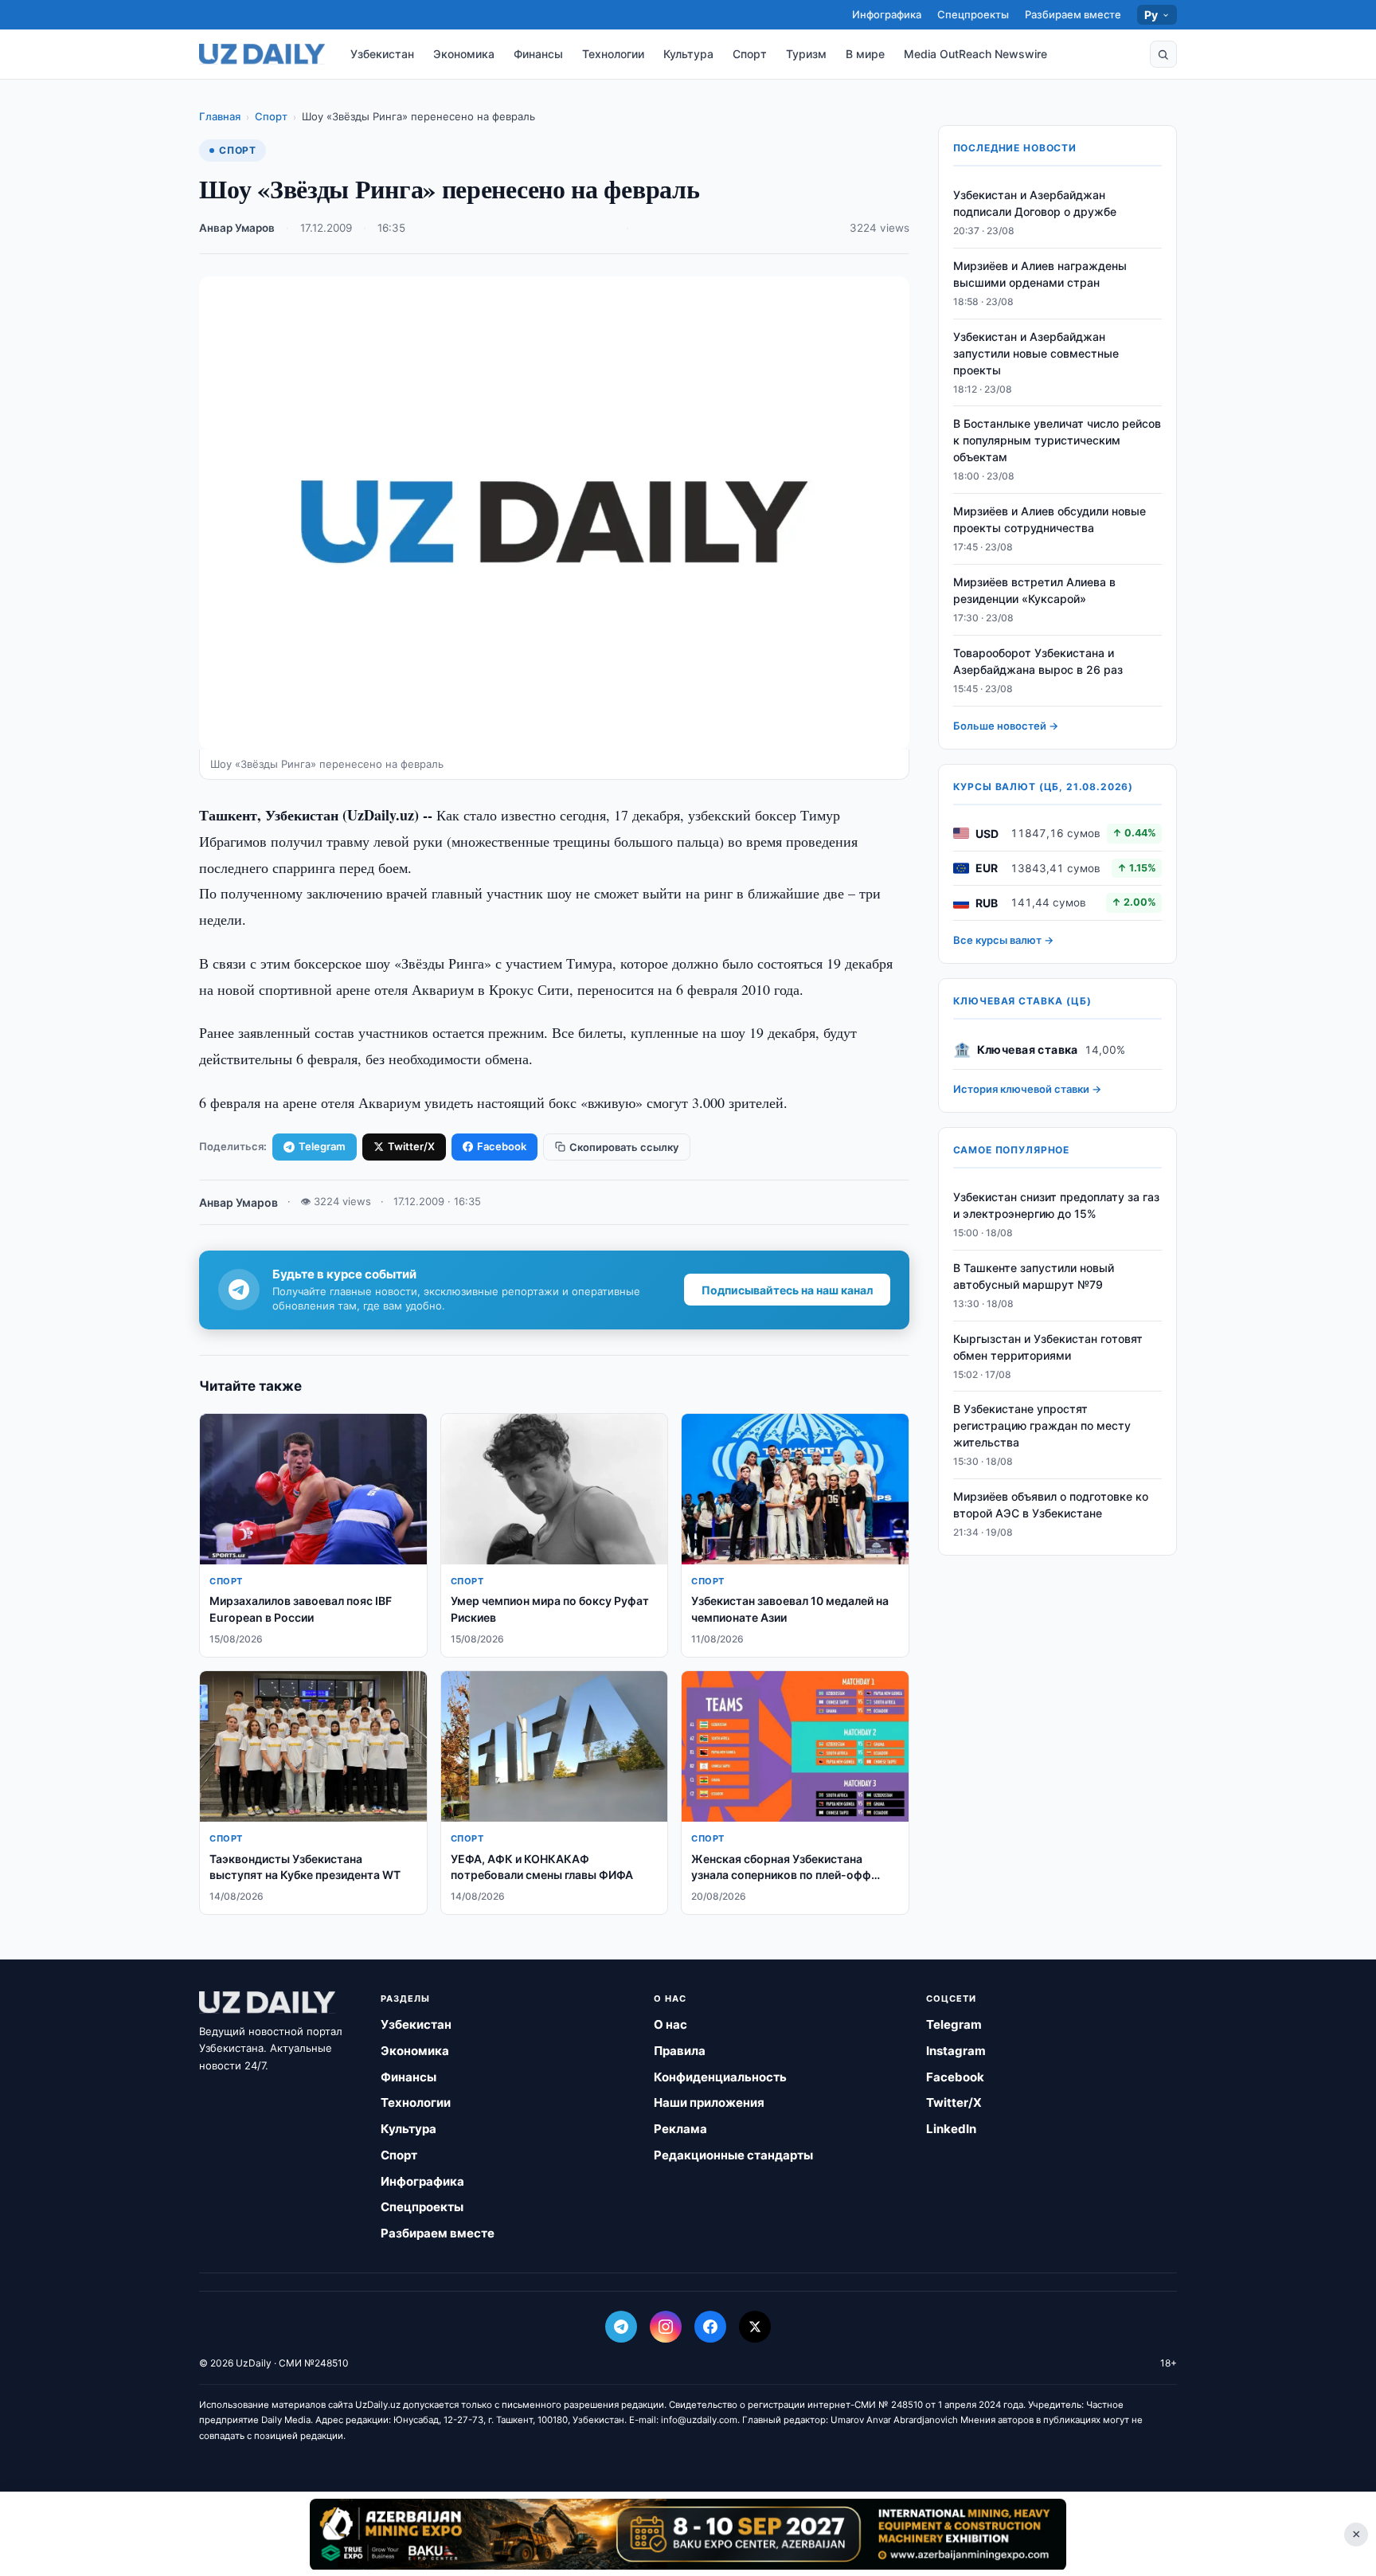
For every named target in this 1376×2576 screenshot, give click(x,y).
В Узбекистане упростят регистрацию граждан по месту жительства (1042, 1425)
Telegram (322, 1146)
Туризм (806, 54)
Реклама (680, 2129)
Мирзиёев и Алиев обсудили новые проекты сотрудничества (1050, 519)
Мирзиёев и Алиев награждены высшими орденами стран (1040, 274)
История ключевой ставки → (1027, 1089)
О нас (670, 2024)
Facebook (502, 1146)
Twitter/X (411, 1146)
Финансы (538, 54)
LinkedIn (951, 2129)
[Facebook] (710, 2327)
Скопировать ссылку (624, 1147)
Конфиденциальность (720, 2077)
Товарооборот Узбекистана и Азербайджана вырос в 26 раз (1038, 661)
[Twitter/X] (755, 2327)
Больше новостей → (1006, 726)
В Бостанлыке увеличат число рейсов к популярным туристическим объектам (1057, 441)
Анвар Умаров (237, 228)
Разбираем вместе (1073, 14)
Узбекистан (382, 54)
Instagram (956, 2051)
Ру (1151, 15)
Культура (688, 54)
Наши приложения (709, 2102)
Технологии (613, 54)
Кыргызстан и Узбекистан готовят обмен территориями (1048, 1347)
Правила (680, 2051)
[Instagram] (666, 2327)
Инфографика (887, 14)
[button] (1163, 54)
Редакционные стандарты (733, 2155)
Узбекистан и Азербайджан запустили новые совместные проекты (1036, 353)
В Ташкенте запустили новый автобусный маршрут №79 (1034, 1276)
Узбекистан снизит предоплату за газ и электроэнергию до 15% (1056, 1205)
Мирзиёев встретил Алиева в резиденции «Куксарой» (1034, 590)
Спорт (750, 54)
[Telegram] (621, 2327)
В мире (865, 54)
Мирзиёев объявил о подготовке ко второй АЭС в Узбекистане (1051, 1505)
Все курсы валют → (1003, 940)
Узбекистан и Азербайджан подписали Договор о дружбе (1035, 203)
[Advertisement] (688, 2534)
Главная (220, 116)
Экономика (464, 54)
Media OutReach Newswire (975, 54)
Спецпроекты (973, 14)
